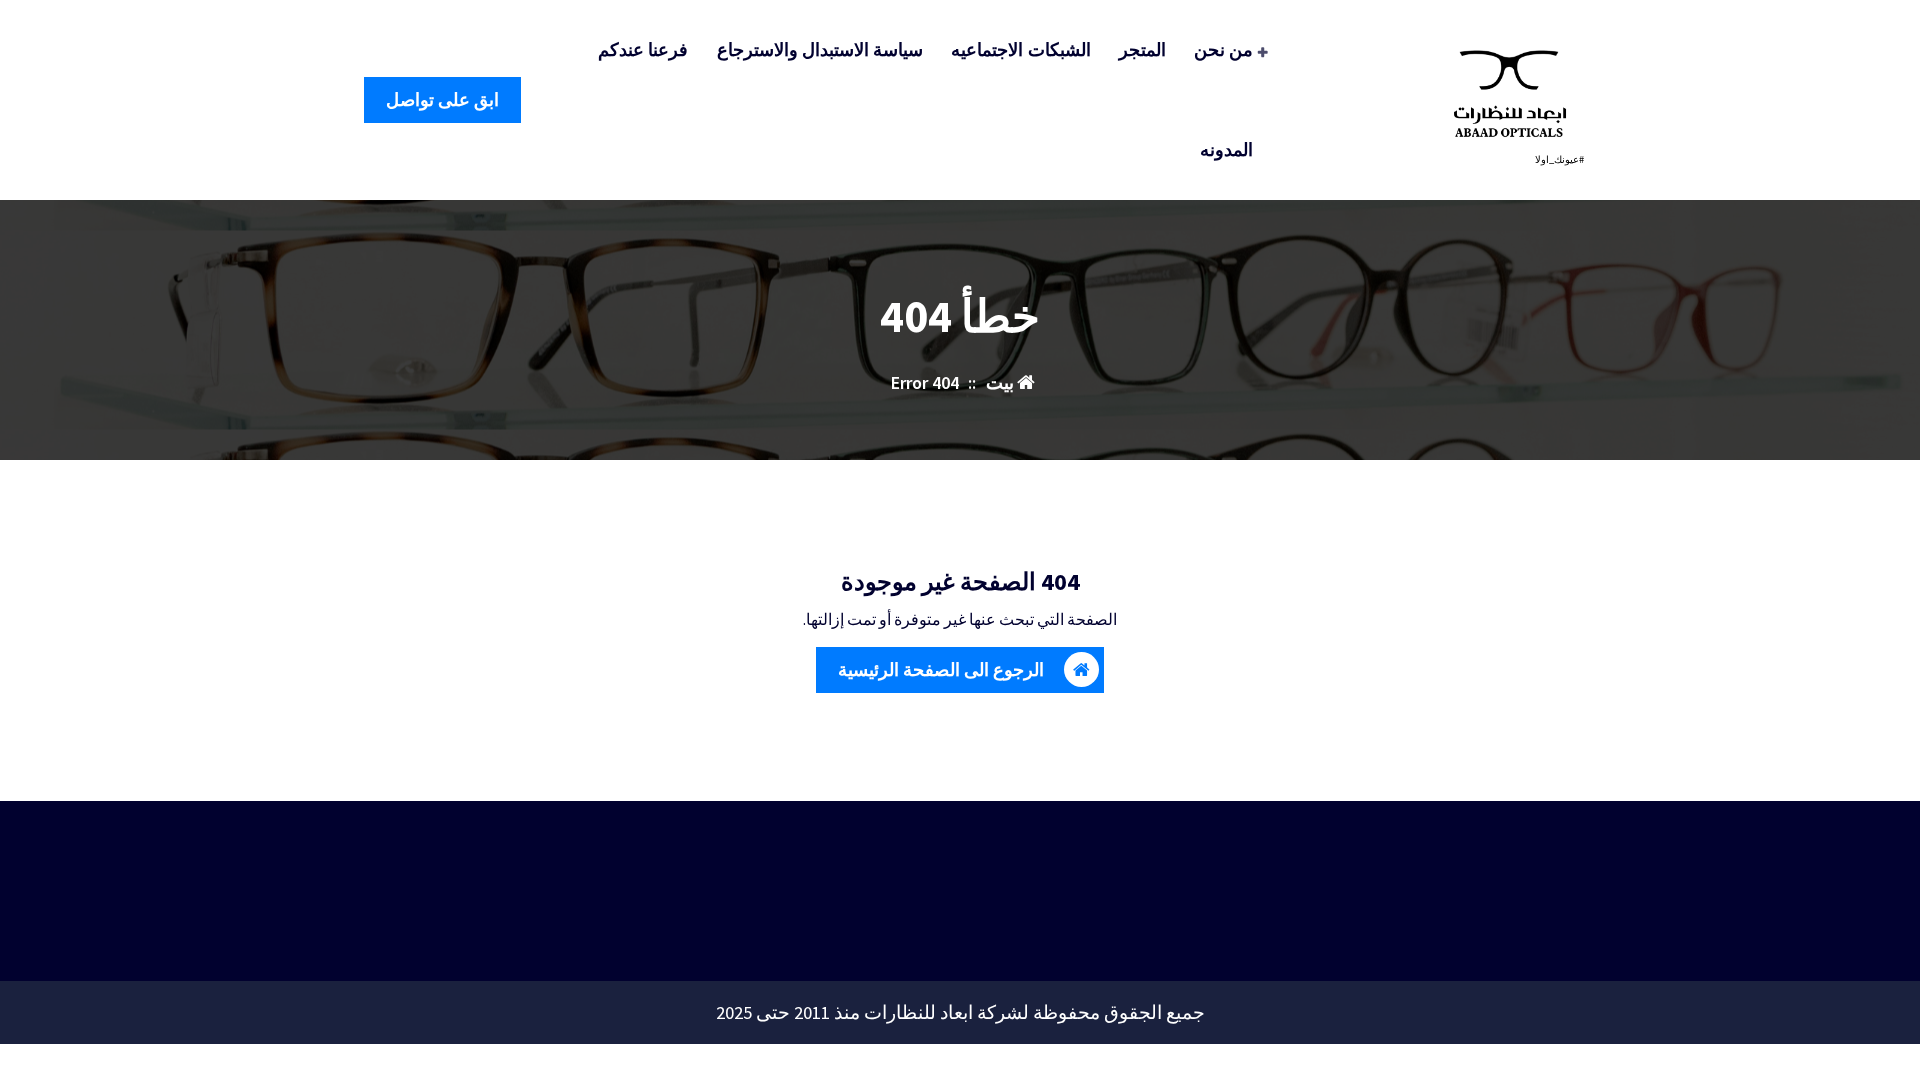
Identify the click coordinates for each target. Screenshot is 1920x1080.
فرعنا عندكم (643, 49)
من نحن (1223, 49)
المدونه (1226, 149)
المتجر (1142, 49)
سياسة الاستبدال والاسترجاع (820, 49)
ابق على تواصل (442, 99)
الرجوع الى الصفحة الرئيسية (941, 669)
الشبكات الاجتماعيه (1020, 49)
